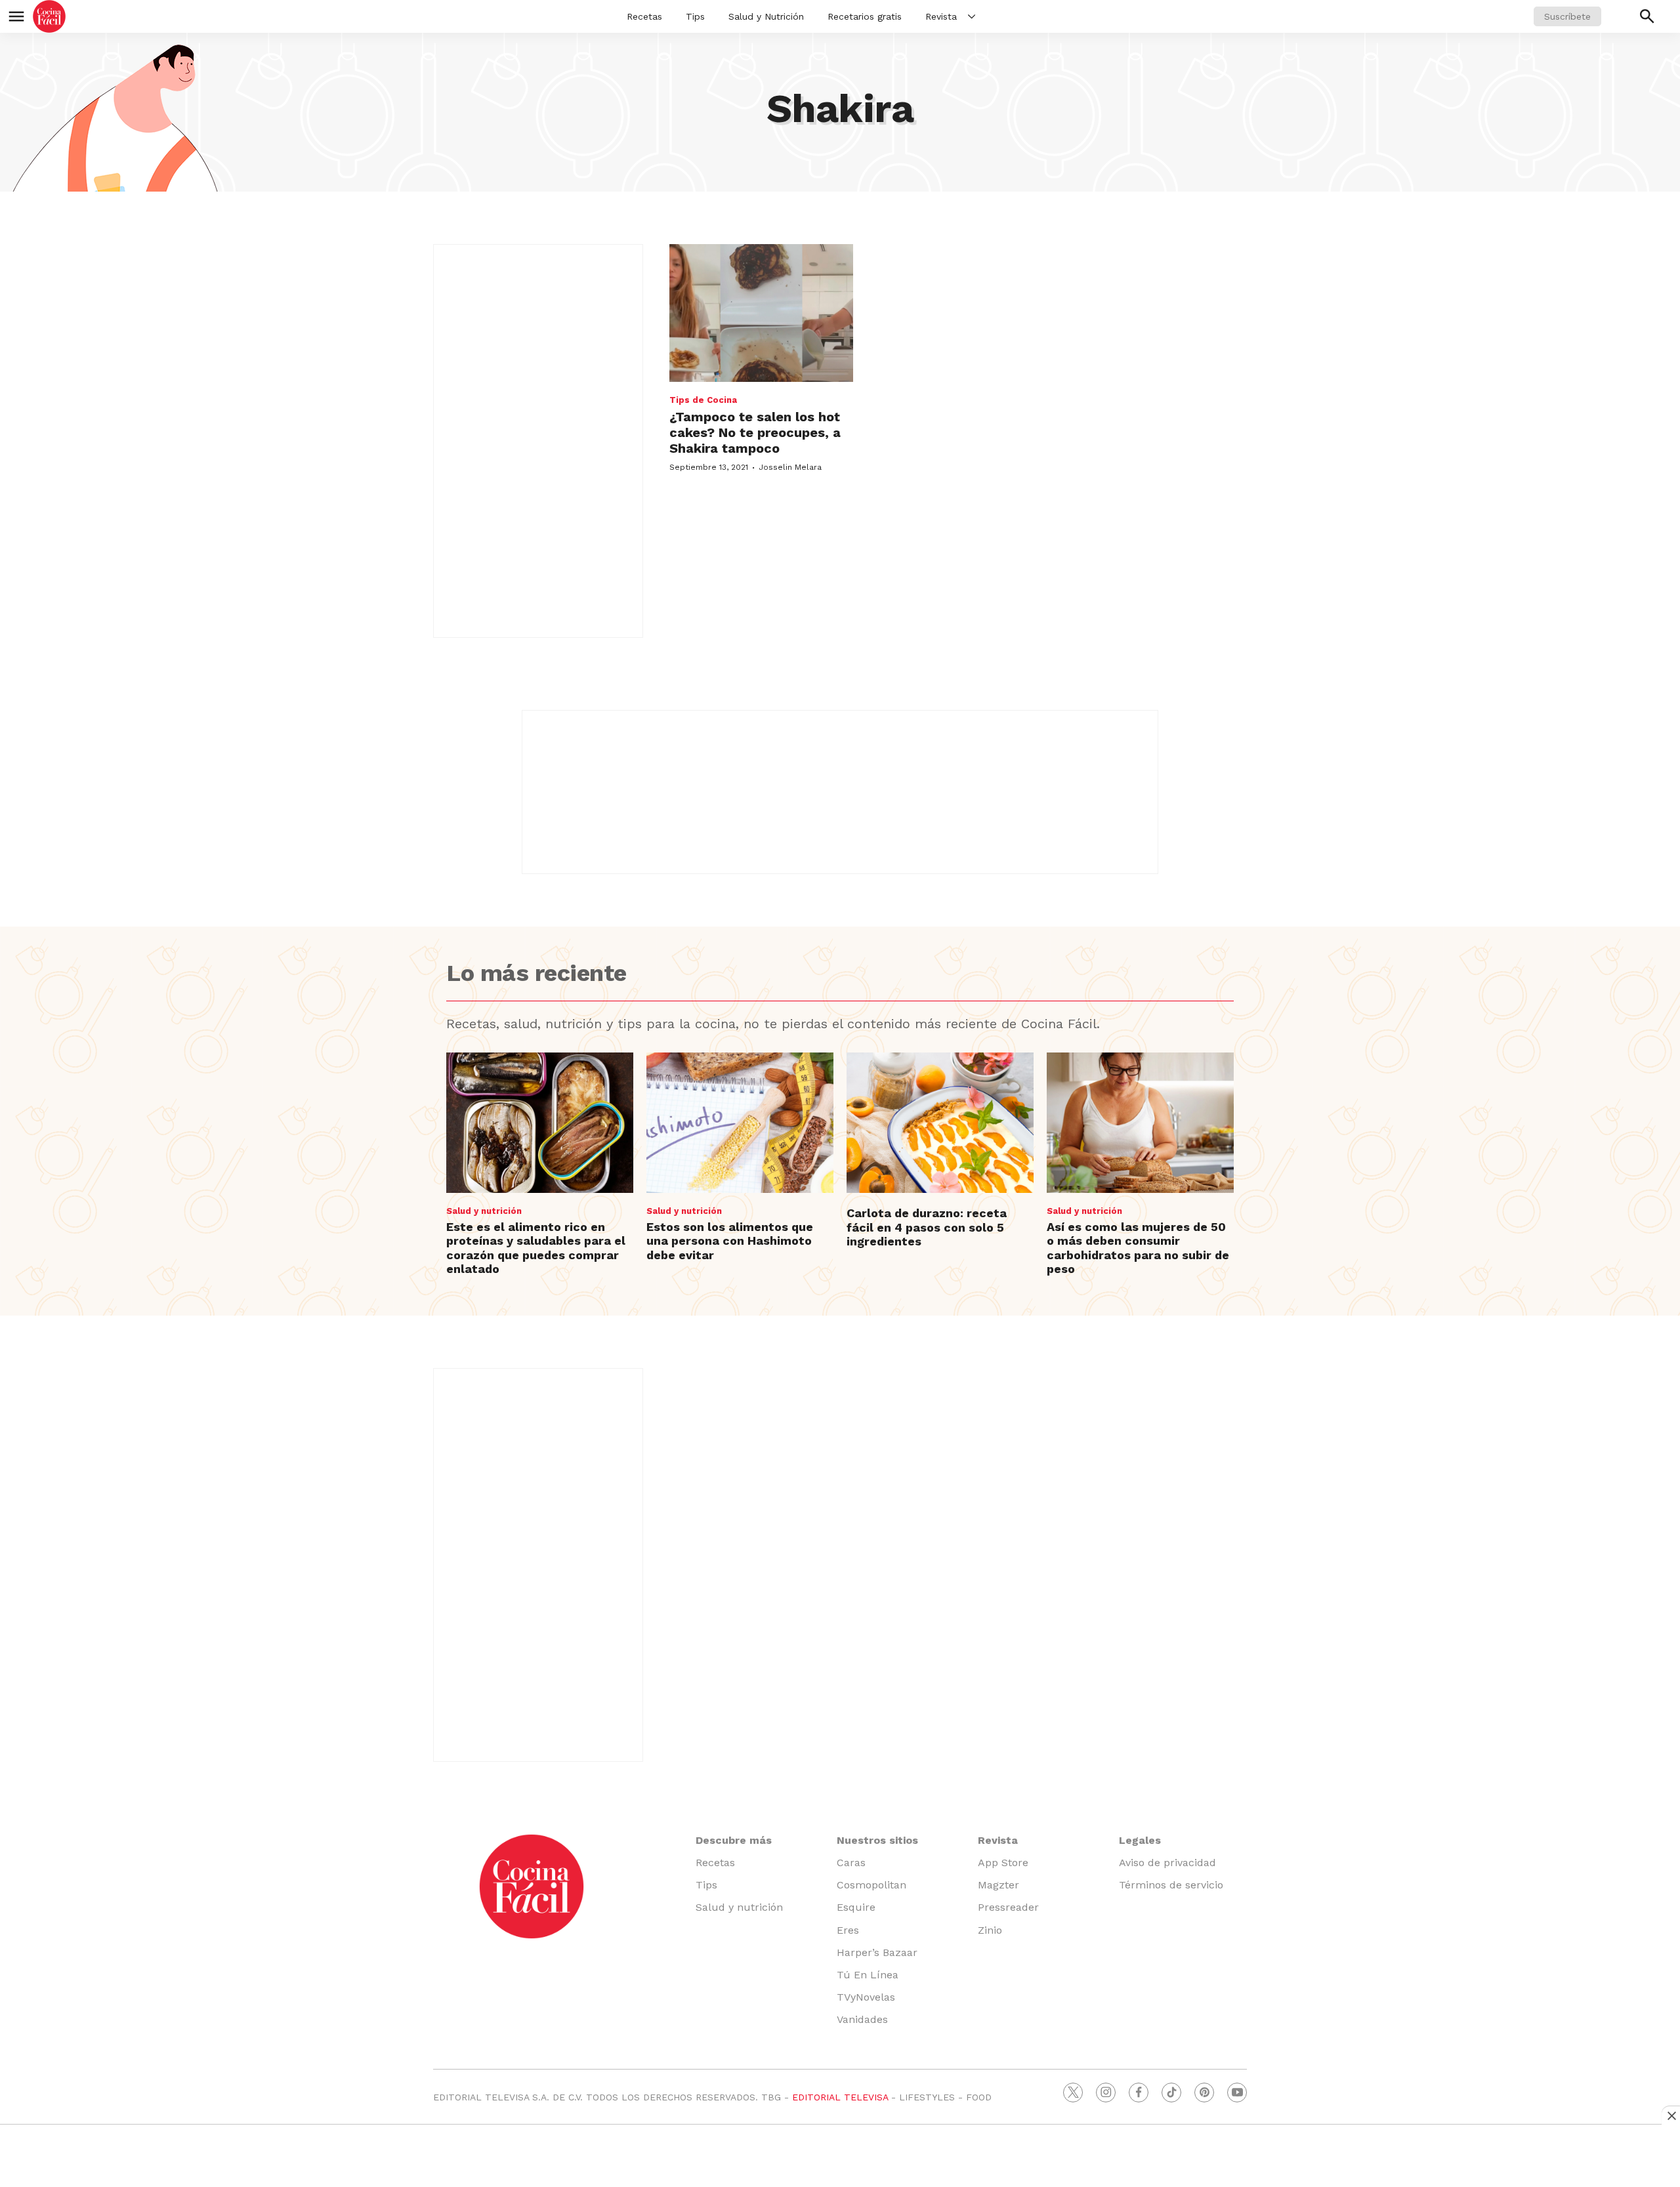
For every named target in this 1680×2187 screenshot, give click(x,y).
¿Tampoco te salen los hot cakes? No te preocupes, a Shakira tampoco (755, 432)
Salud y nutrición (484, 1211)
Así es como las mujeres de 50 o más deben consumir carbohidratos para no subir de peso (1138, 1248)
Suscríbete (1567, 16)
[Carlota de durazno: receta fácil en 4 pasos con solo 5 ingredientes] (940, 1123)
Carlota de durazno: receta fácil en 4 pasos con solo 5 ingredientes (927, 1227)
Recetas (644, 16)
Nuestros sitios (877, 1840)
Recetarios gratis (865, 16)
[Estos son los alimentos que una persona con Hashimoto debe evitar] (740, 1123)
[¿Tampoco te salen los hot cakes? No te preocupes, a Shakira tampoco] (761, 313)
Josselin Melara (790, 467)
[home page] (49, 16)
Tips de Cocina (703, 400)
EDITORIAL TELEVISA (840, 2097)
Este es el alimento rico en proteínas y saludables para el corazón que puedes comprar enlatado (536, 1248)
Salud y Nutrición (766, 16)
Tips (695, 16)
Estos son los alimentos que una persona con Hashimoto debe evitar (730, 1241)
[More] (972, 16)
